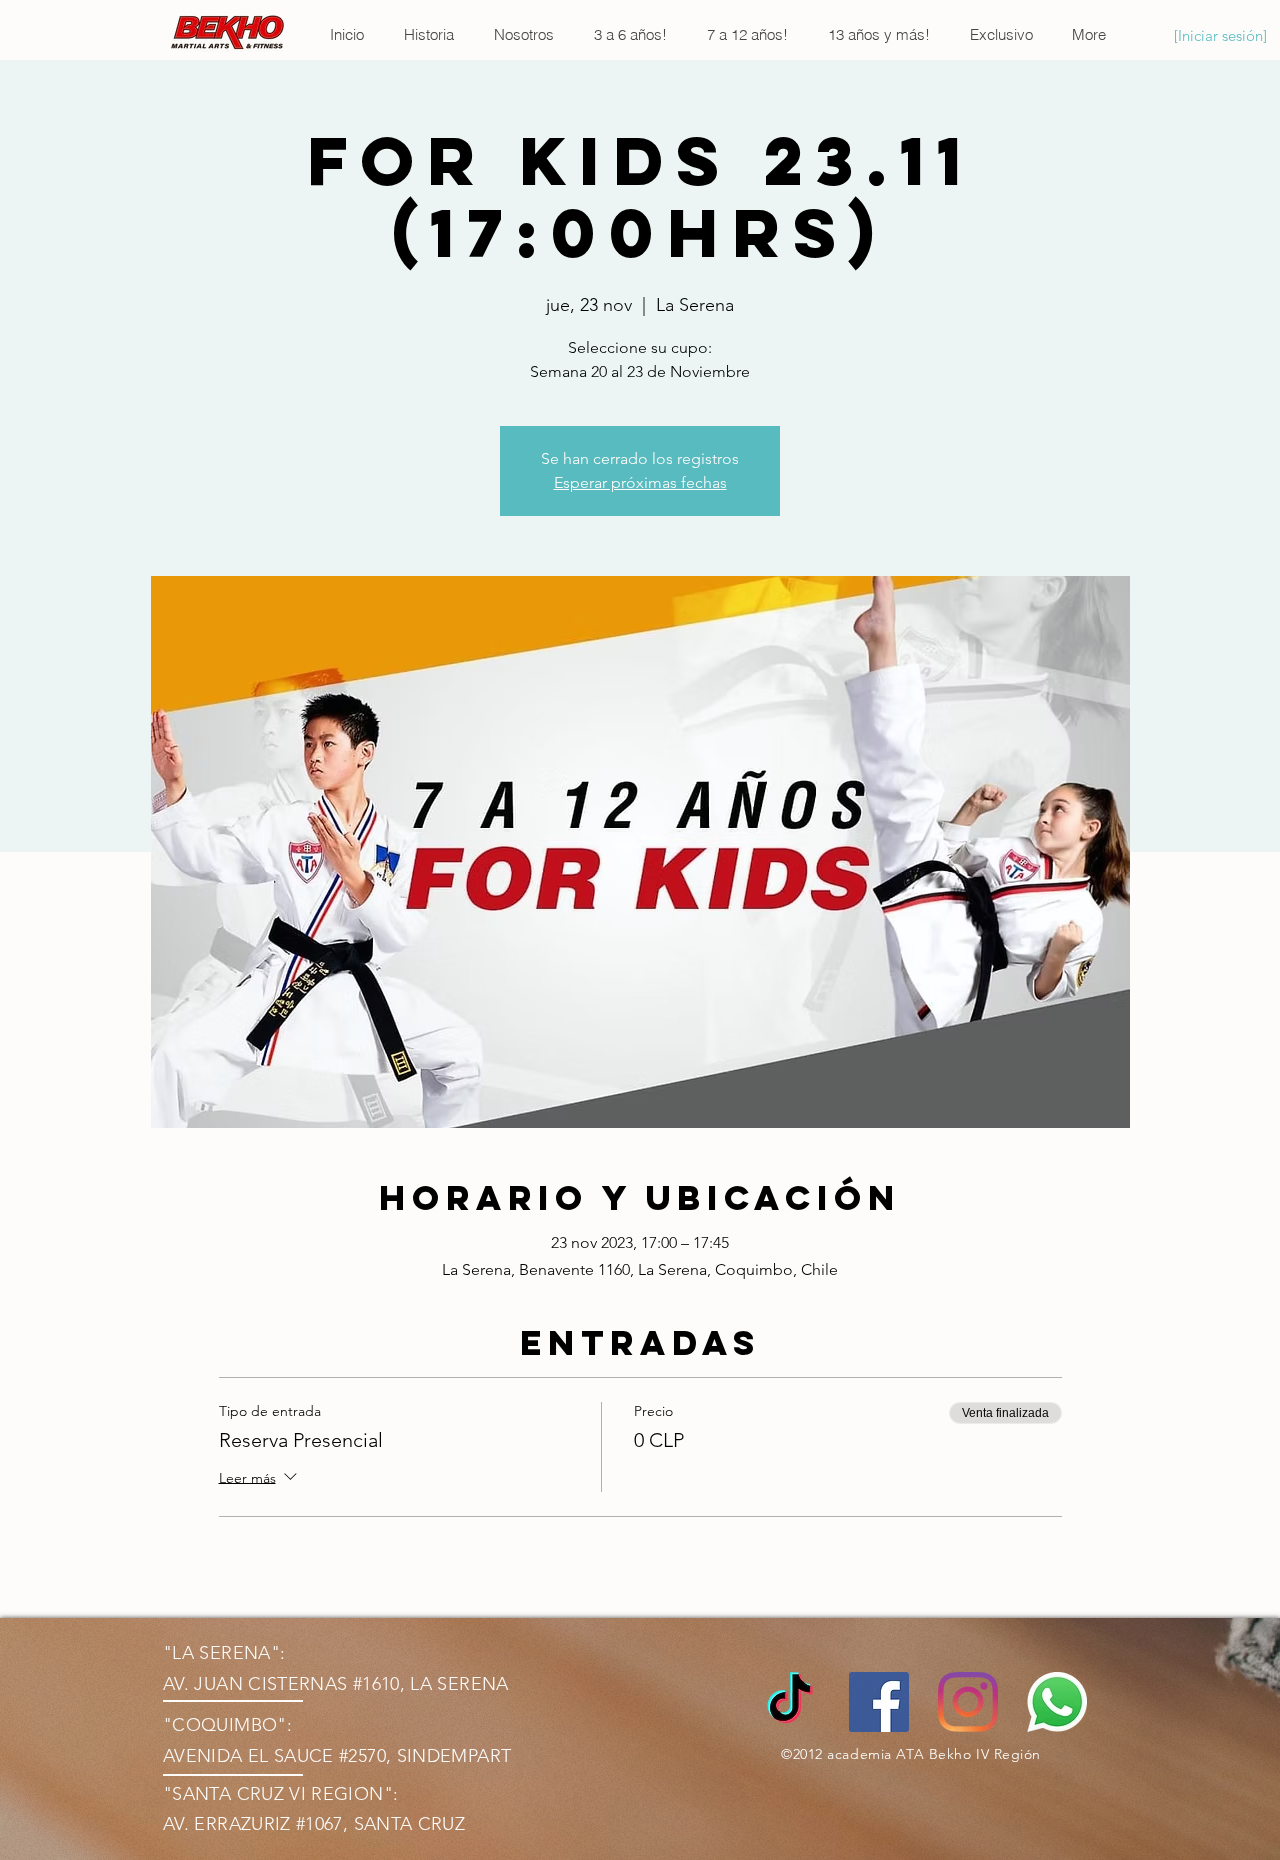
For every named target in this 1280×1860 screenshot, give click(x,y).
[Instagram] (968, 1702)
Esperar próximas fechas (640, 482)
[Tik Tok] (790, 1702)
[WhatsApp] (1057, 1702)
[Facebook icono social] (879, 1702)
